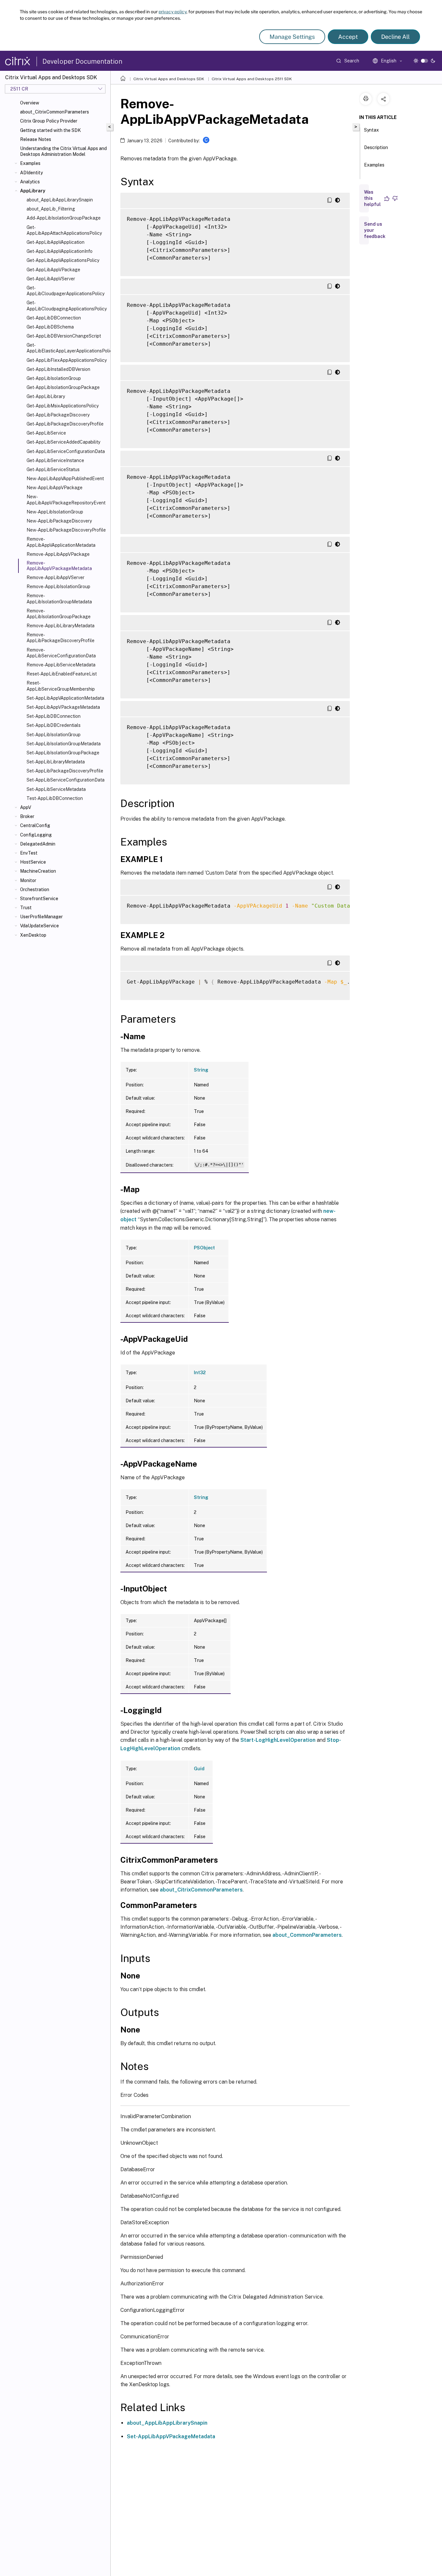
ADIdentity (31, 173)
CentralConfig (35, 825)
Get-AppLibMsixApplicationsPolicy (63, 406)
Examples (30, 163)
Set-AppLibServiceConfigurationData (66, 780)
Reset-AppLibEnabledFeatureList (62, 674)
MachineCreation (38, 871)
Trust (26, 908)
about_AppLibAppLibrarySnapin (60, 200)
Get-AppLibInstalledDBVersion (58, 369)
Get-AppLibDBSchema (50, 327)
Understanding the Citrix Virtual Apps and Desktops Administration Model (63, 151)
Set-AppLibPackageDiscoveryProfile (65, 771)
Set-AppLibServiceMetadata (56, 789)
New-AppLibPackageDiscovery (59, 521)
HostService (33, 862)
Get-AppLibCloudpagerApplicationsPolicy (66, 291)
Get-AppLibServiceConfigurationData (66, 451)
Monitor (28, 880)
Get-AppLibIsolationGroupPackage (63, 387)
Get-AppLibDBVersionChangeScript (64, 336)
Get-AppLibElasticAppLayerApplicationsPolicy (67, 348)
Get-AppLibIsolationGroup (54, 378)
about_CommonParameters (307, 1935)
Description (376, 147)
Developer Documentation (82, 61)
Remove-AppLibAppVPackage (58, 554)
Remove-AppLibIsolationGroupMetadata (59, 598)
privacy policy (172, 12)
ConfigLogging (36, 835)
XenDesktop (33, 935)
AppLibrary (33, 191)
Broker (27, 816)
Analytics (30, 182)
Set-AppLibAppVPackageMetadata (63, 707)
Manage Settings (292, 37)
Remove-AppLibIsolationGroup (58, 587)
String (201, 1070)
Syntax (371, 130)
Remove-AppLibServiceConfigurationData (61, 653)
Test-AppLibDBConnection (55, 798)
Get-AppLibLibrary (46, 396)
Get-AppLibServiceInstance (55, 460)
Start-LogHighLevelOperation (278, 1740)
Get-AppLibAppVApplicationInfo (60, 251)
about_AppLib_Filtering (51, 209)
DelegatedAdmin (38, 844)
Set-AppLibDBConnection (54, 716)
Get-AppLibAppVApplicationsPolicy (63, 260)
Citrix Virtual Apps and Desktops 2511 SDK (252, 79)
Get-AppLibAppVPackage (53, 270)
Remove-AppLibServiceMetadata (61, 665)
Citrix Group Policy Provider (49, 121)
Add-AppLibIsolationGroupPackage (64, 218)
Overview (30, 103)
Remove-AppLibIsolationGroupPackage (59, 614)
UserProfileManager (41, 917)
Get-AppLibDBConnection (54, 318)
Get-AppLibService (46, 433)
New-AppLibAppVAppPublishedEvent (65, 479)
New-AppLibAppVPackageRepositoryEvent (66, 500)
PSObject (204, 1248)
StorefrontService (39, 899)
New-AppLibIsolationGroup (55, 512)
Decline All (395, 37)
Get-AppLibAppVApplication (55, 242)
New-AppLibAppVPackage (55, 488)
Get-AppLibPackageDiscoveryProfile (65, 424)
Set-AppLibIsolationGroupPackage (63, 753)
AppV (26, 807)
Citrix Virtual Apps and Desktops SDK (169, 79)
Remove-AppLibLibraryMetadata (61, 626)
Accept (348, 37)
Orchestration (35, 889)
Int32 (200, 1373)
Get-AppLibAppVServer (51, 279)
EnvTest (29, 853)
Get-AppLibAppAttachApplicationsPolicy (64, 230)
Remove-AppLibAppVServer (55, 577)
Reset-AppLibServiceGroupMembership (61, 686)
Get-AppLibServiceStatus (53, 469)
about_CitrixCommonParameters (55, 112)
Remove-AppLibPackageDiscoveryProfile (61, 638)
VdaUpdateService (39, 926)
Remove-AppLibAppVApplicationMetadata (61, 542)
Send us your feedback (375, 230)
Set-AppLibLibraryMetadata (56, 762)
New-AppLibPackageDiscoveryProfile (66, 530)
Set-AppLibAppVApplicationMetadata (65, 698)
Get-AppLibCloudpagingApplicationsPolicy (67, 306)
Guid (199, 1769)
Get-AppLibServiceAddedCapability (63, 442)
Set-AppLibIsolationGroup (54, 735)
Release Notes (36, 139)
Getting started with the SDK (50, 130)
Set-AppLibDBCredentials (54, 725)
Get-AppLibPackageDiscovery (58, 415)
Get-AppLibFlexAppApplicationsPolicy (67, 360)
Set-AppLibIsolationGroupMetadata (64, 744)
